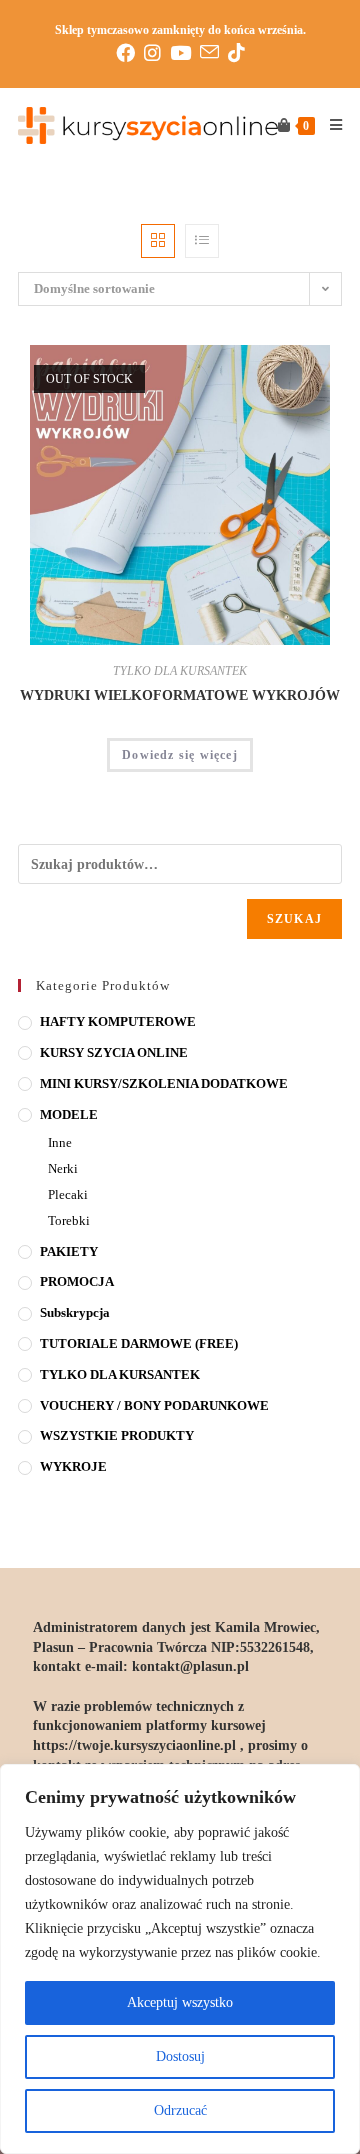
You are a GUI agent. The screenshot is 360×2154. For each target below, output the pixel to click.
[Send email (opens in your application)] (214, 52)
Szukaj (294, 919)
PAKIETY (69, 1251)
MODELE (69, 1114)
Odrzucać (180, 2110)
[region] (180, 1959)
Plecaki (68, 1194)
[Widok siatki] (158, 241)
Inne (60, 1142)
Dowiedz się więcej (180, 755)
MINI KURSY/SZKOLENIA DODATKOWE (164, 1083)
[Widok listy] (202, 241)
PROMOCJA (77, 1281)
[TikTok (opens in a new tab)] (236, 53)
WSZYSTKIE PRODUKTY (117, 1435)
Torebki (69, 1220)
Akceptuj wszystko (180, 2002)
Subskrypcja (75, 1312)
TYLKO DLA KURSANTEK (180, 671)
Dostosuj (180, 2056)
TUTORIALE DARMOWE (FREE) (139, 1343)
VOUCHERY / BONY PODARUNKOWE (154, 1405)
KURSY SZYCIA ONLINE (114, 1052)
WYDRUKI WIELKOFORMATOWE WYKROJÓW (180, 695)
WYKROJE (73, 1466)
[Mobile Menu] (329, 126)
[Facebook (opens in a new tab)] (130, 53)
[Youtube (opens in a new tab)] (185, 53)
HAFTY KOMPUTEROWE (118, 1021)
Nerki (63, 1168)
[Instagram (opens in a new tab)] (157, 53)
